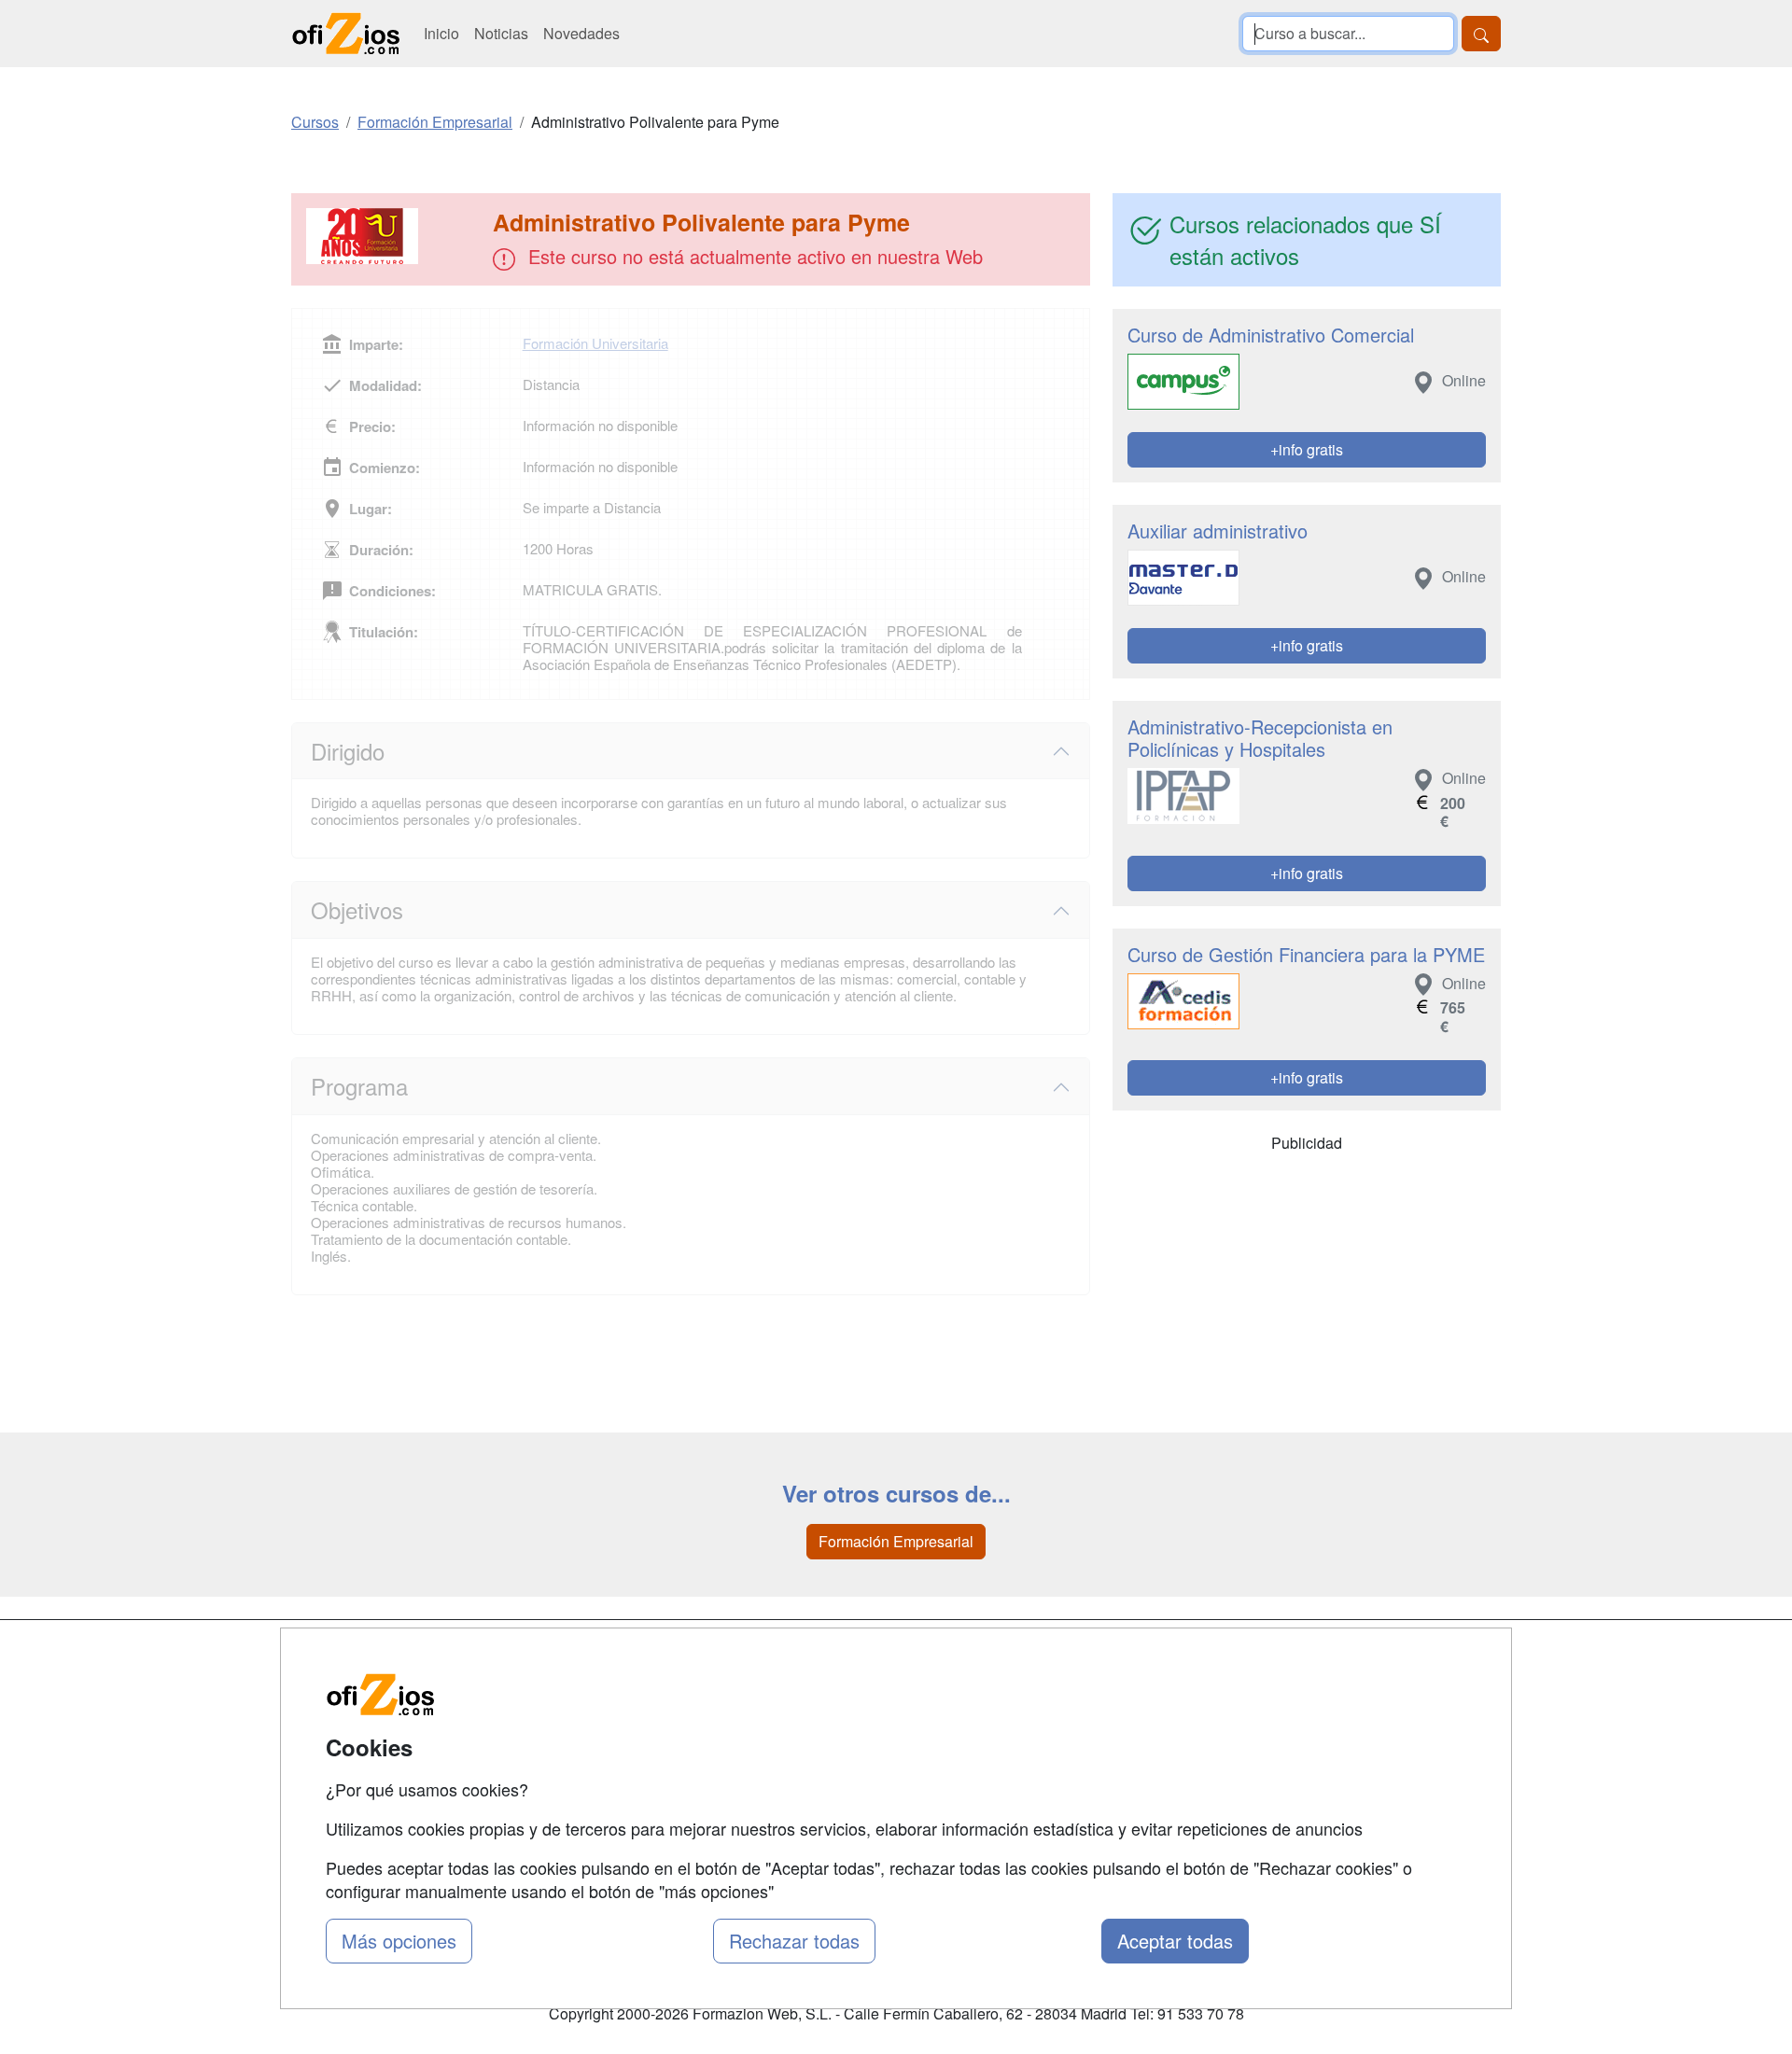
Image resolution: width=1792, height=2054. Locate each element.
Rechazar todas (794, 1941)
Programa (359, 1086)
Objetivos (357, 909)
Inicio (441, 33)
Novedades (581, 33)
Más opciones (399, 1941)
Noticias (501, 33)
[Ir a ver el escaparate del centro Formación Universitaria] (394, 236)
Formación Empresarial (896, 1541)
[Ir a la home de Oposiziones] (346, 34)
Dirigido (348, 751)
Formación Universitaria (595, 343)
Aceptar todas (1175, 1941)
